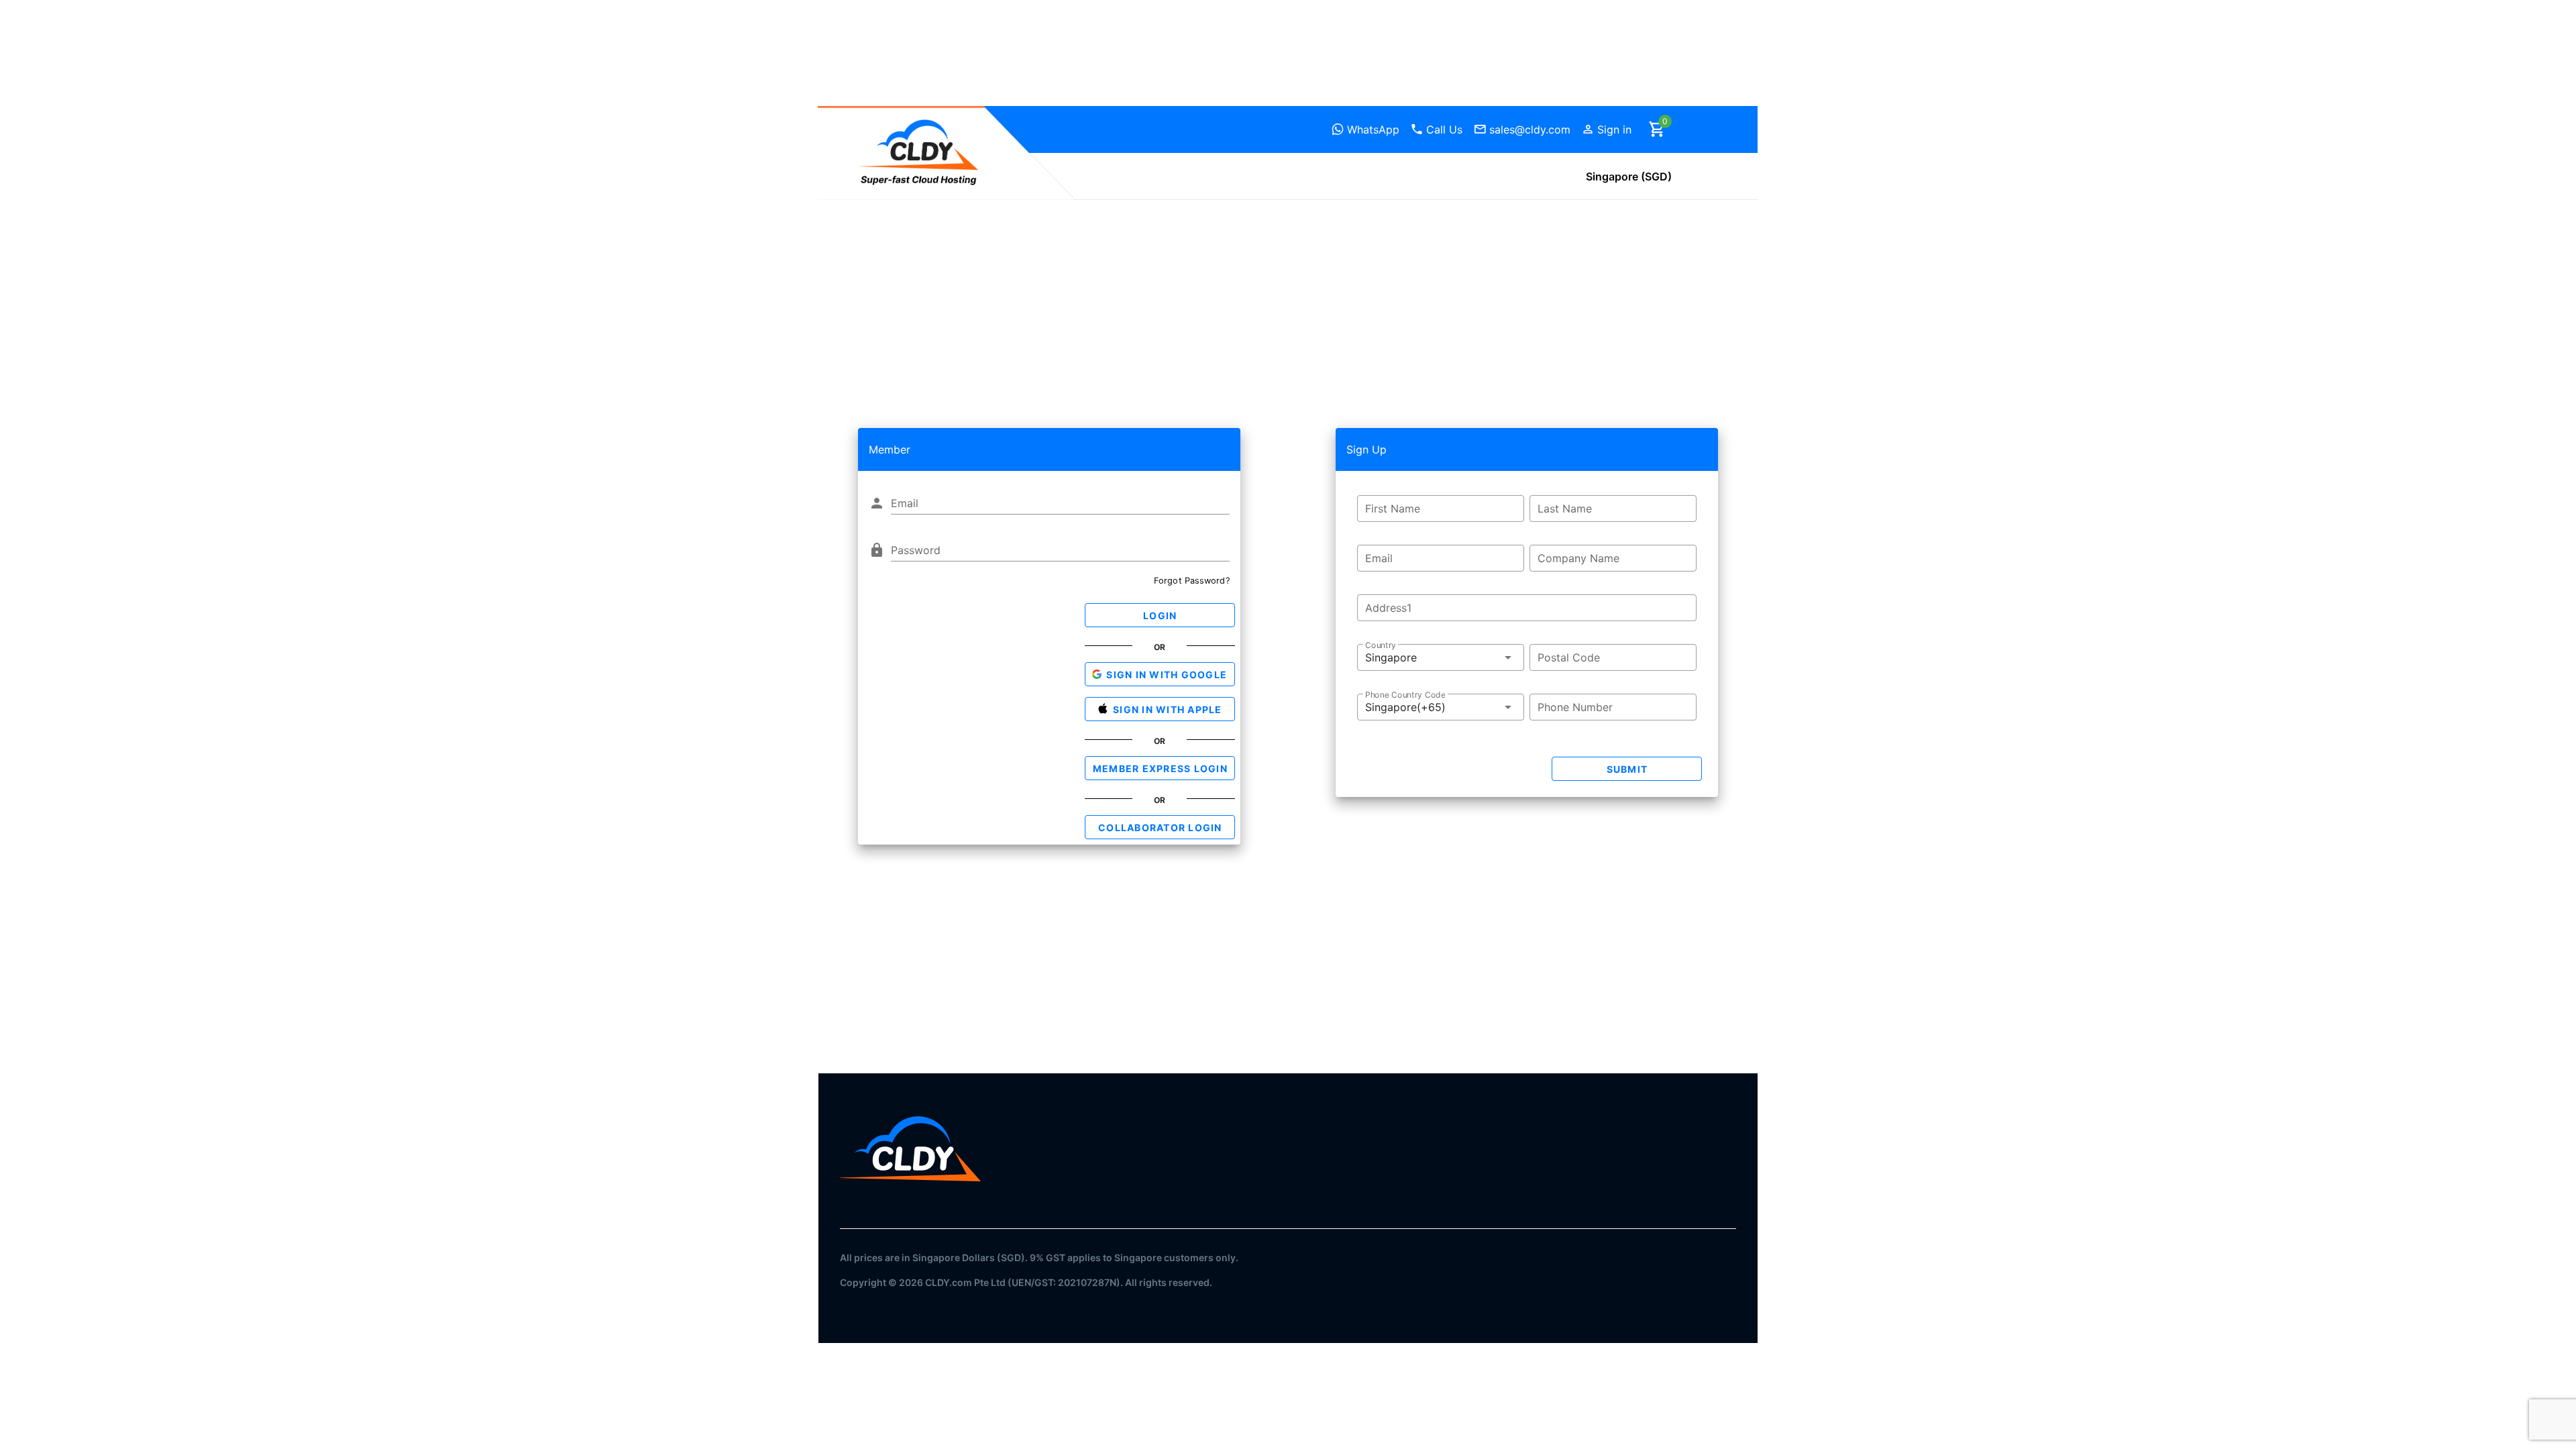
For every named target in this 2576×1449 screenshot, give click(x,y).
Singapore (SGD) (1629, 176)
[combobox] (1441, 657)
